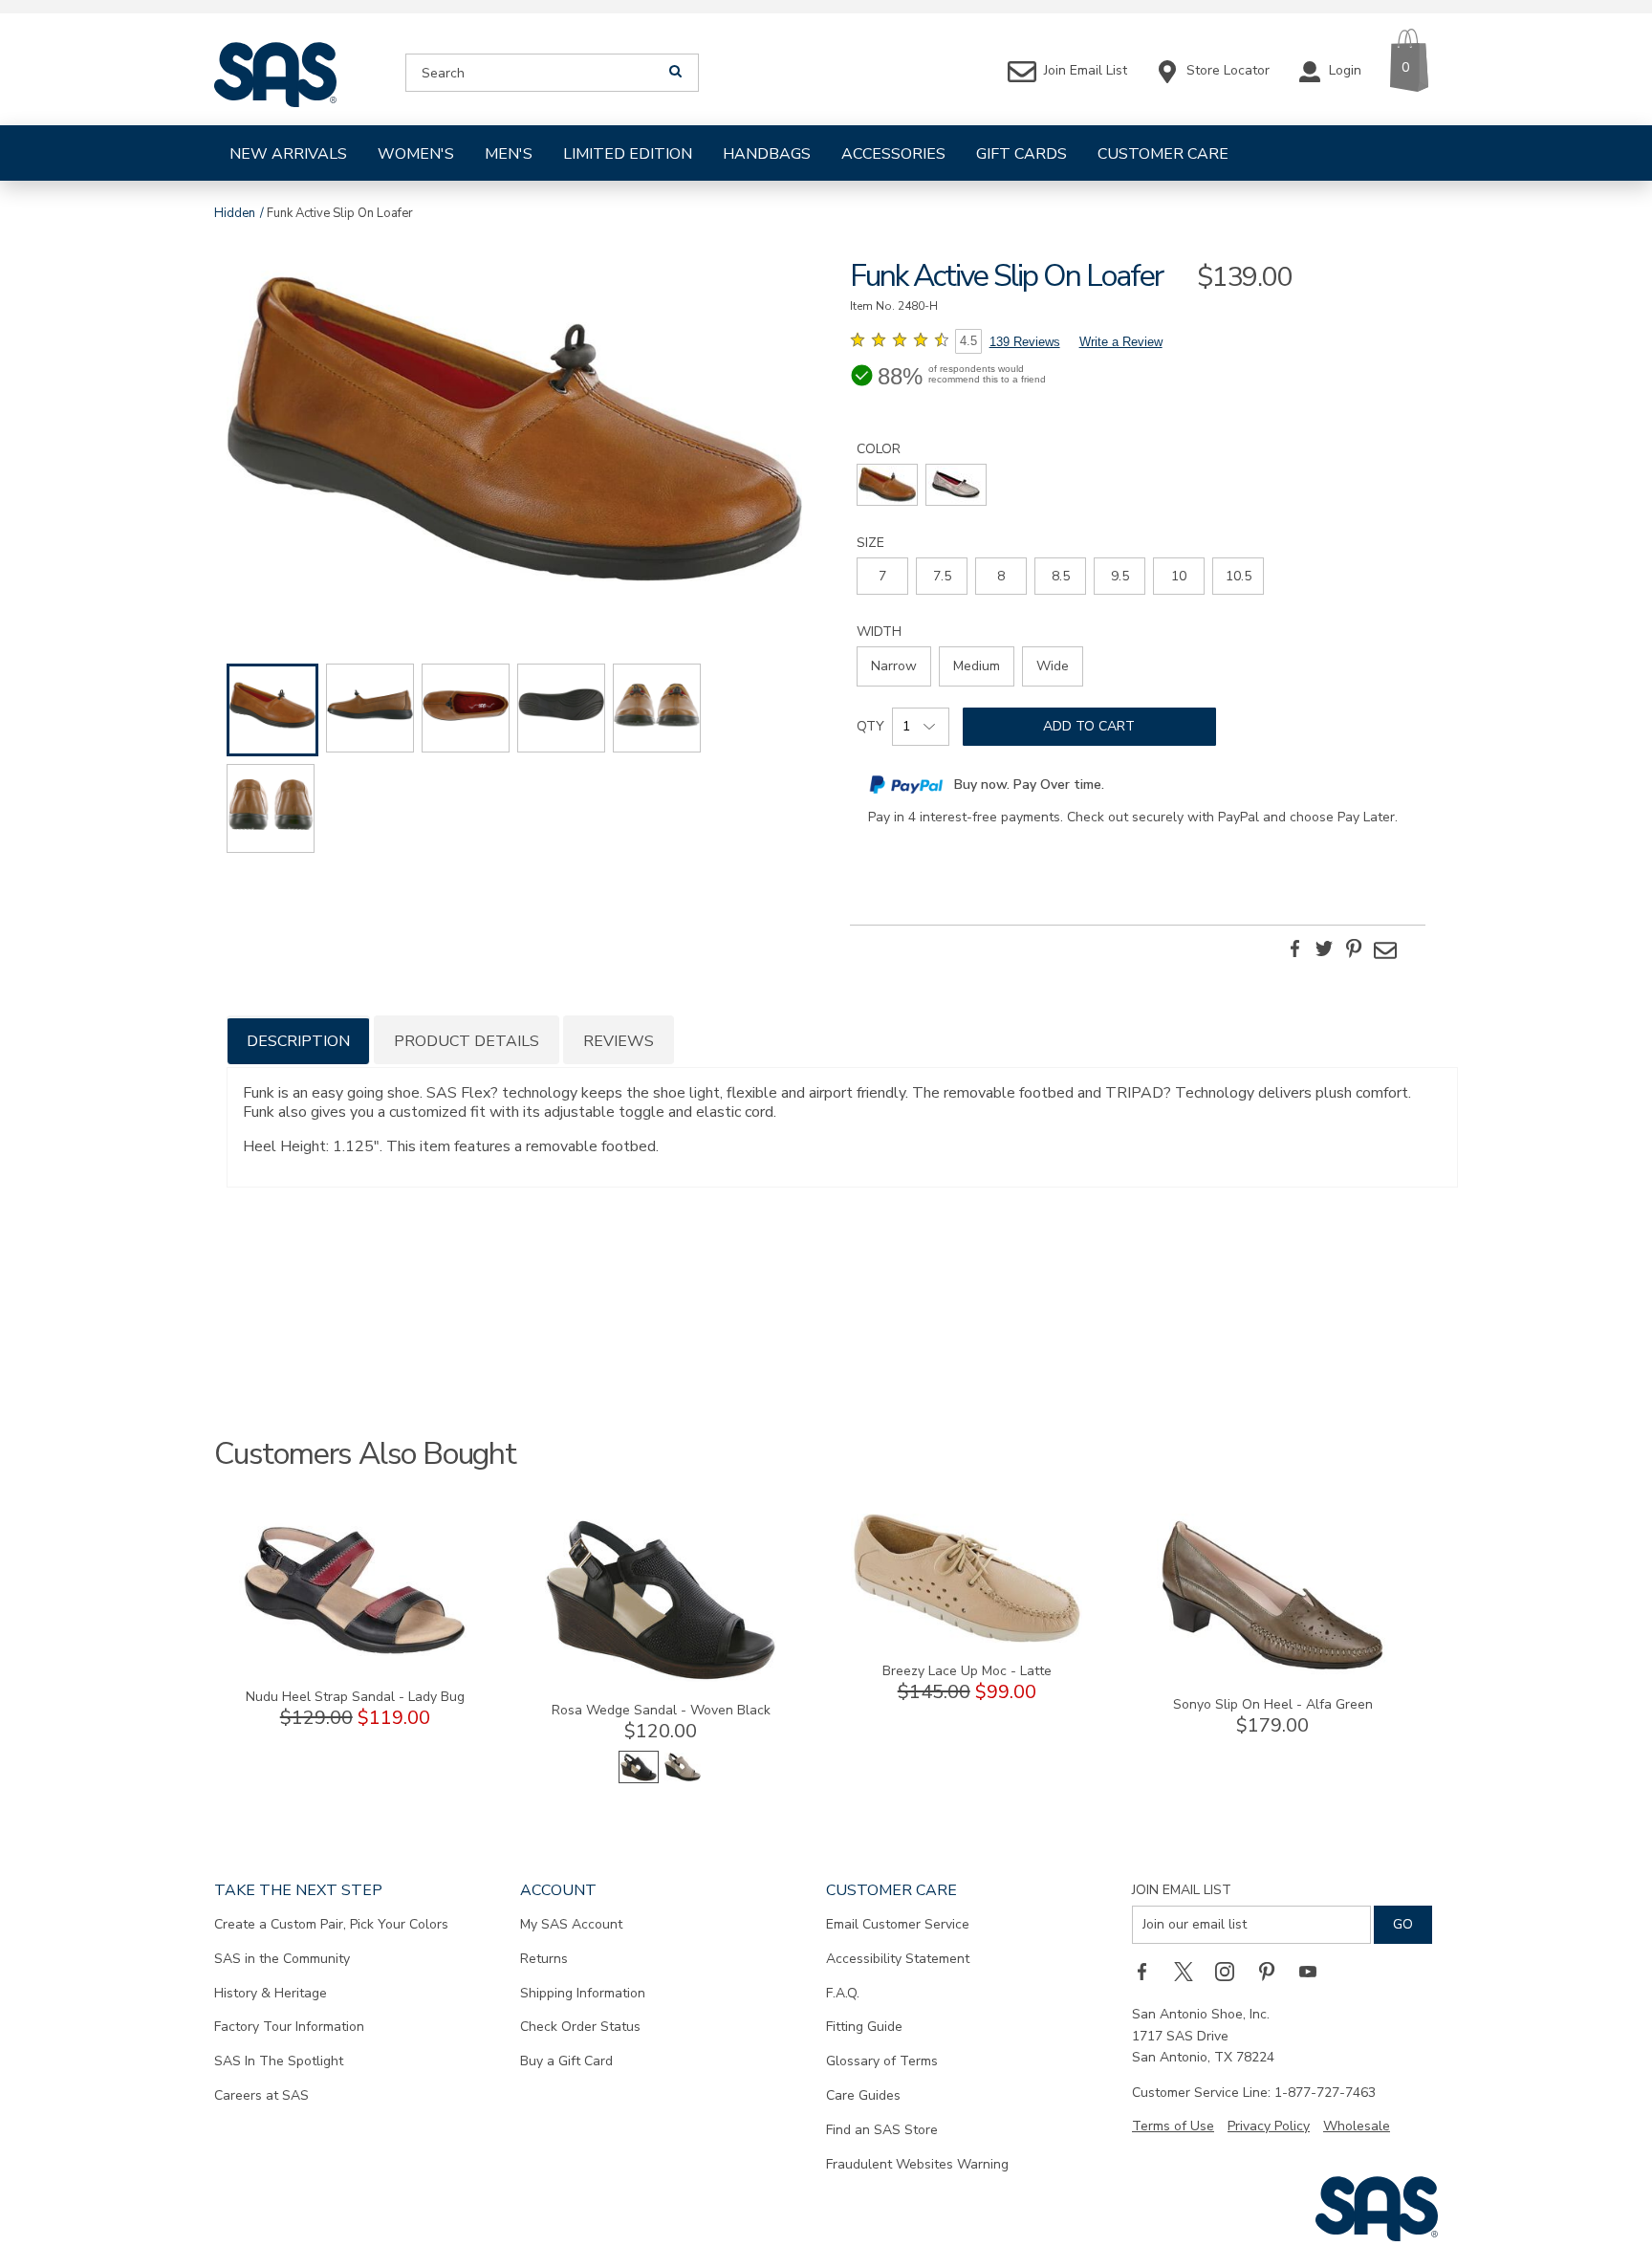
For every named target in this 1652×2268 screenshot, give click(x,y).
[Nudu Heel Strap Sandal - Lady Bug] (355, 1664)
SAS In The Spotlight (279, 2061)
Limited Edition (628, 154)
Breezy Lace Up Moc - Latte (967, 1671)
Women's (416, 154)
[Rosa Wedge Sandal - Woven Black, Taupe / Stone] (683, 1779)
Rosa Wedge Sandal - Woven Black (661, 1710)
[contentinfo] (887, 485)
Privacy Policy (1269, 2126)
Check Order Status (580, 2027)
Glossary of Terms (882, 2061)
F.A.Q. (843, 1993)
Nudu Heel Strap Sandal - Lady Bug (355, 1697)
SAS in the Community (282, 1959)
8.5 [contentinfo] (1061, 576)
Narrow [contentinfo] (894, 666)
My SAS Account (571, 1924)
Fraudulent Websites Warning (917, 2164)
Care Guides (863, 2095)
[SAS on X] (1190, 1971)
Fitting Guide (864, 2027)
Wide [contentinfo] (1053, 666)
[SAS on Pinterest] (1273, 1971)
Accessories (893, 154)
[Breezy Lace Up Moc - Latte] (967, 1638)
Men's (509, 154)
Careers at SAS (261, 2095)
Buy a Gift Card (566, 2061)
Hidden (235, 213)
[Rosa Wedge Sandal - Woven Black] (661, 1678)
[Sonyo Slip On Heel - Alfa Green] (1272, 1672)
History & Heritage (271, 1993)
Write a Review (1121, 342)
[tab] (298, 1040)
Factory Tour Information (289, 2027)
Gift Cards (1022, 154)
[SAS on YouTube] (1315, 1971)
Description (298, 1041)
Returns (544, 1959)
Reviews (619, 1041)
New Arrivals (288, 154)
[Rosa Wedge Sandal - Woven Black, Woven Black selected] (639, 1779)
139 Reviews (1025, 342)
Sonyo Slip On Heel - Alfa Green (1273, 1704)
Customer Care (1163, 154)
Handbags (767, 154)
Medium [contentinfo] (977, 666)
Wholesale (1357, 2126)
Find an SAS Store (882, 2130)
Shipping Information (583, 1993)
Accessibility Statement (898, 1959)
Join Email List (1182, 1890)
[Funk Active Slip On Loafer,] (514, 435)
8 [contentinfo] (1001, 576)
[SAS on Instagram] (1231, 1971)
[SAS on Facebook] (1148, 1971)
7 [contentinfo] (882, 576)
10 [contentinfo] (1179, 576)
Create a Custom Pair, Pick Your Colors (331, 1924)
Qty (870, 726)
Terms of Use (1173, 2126)
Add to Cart (1089, 726)
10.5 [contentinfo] (1239, 576)
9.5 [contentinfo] (1120, 576)
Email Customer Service (898, 1924)
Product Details (467, 1041)
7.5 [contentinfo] (942, 576)
